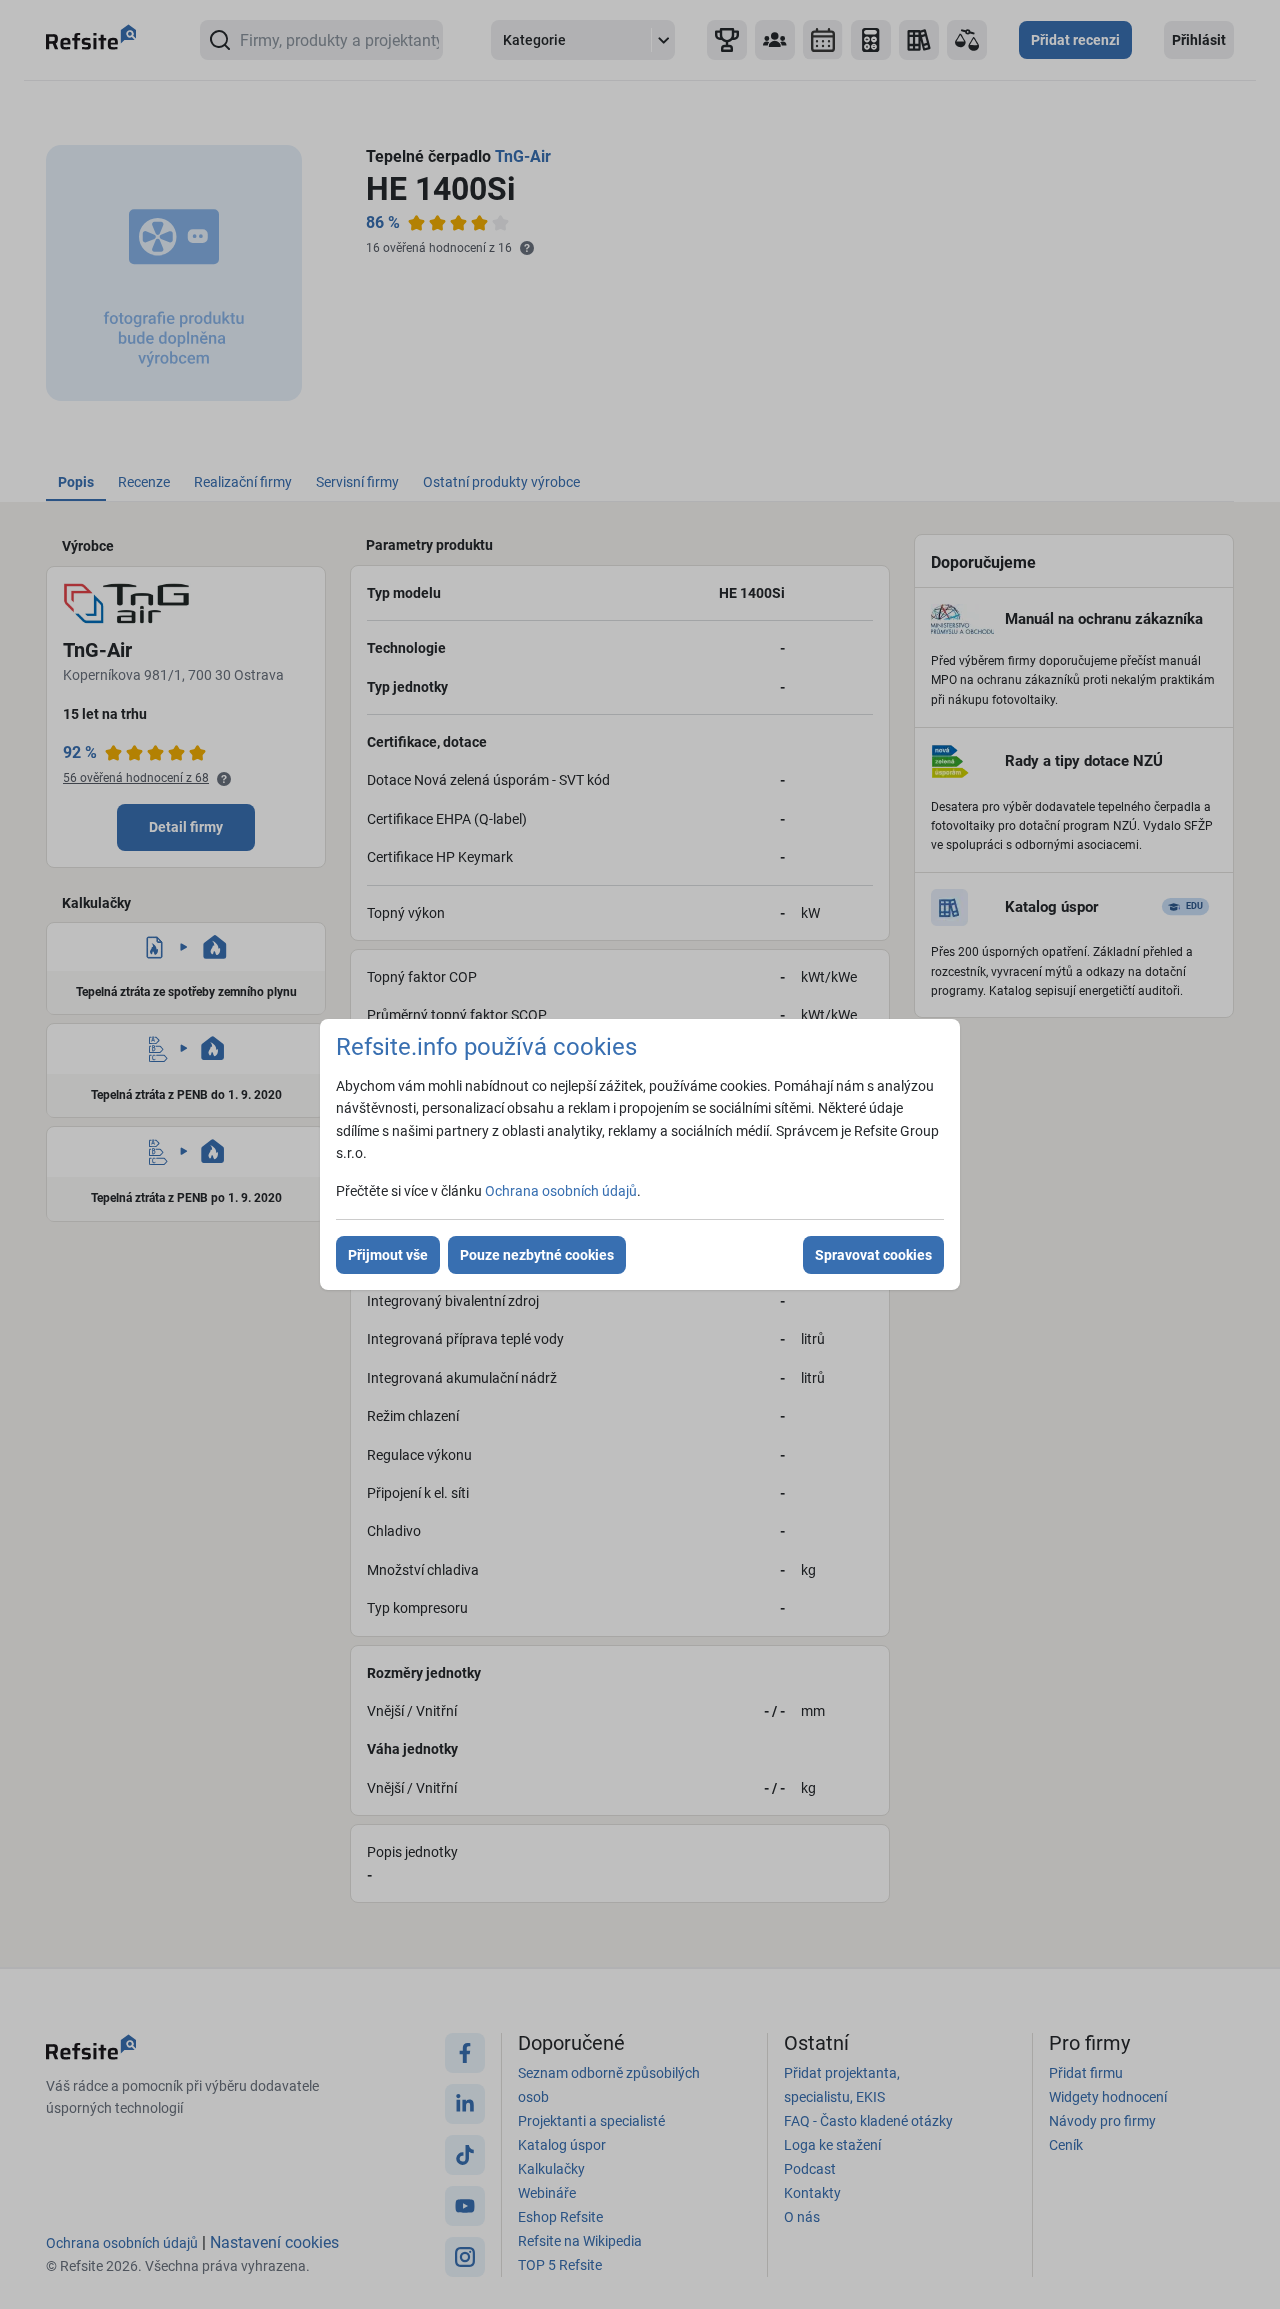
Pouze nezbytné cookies (537, 1255)
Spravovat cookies (873, 1255)
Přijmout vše (388, 1255)
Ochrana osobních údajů (561, 1191)
